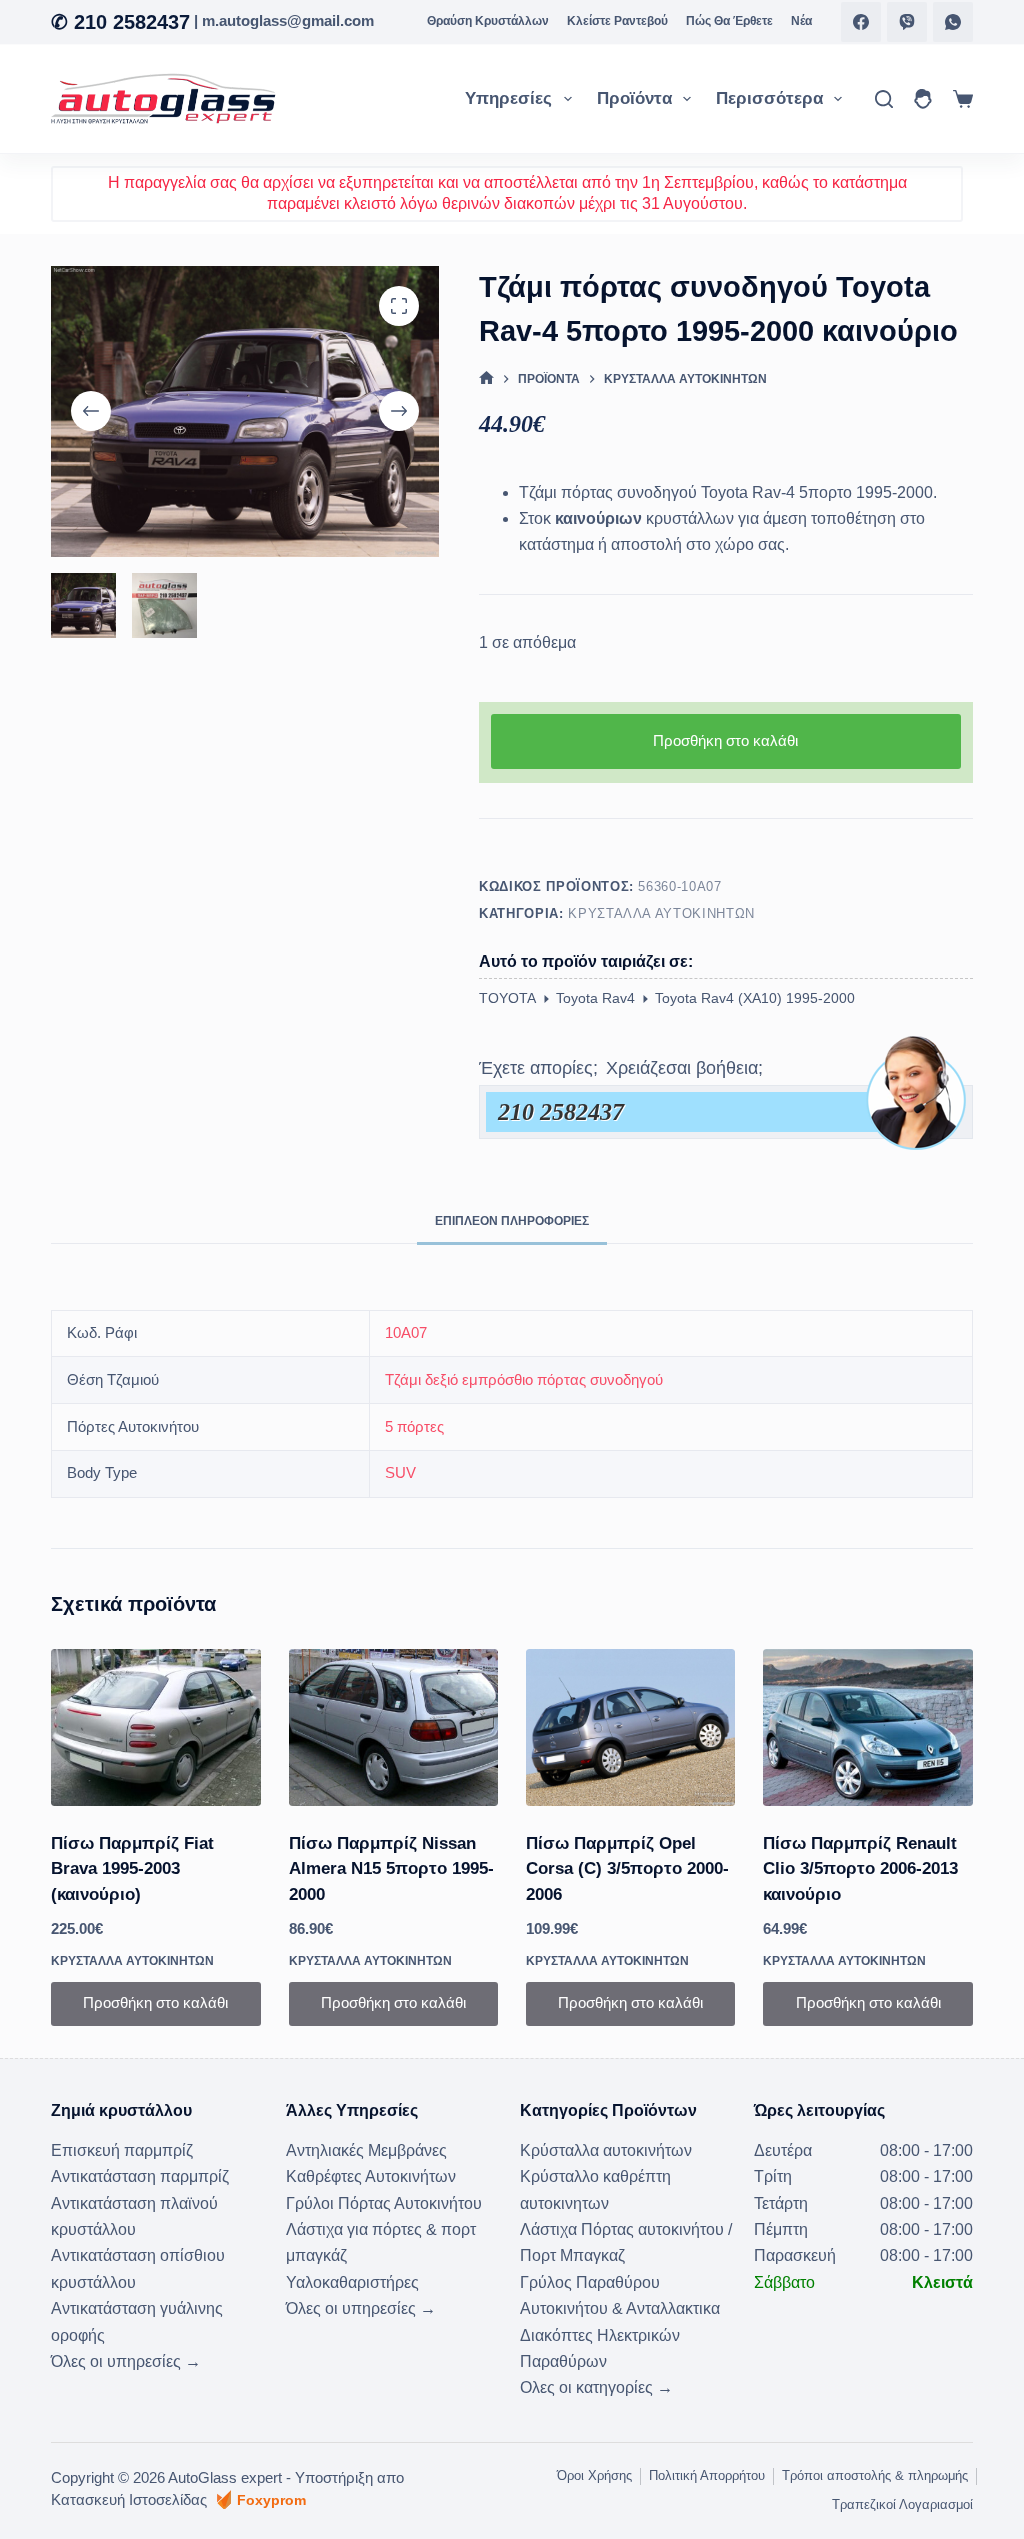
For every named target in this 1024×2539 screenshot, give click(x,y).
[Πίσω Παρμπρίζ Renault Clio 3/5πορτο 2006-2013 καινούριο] (867, 1727)
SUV (400, 1472)
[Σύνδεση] (923, 99)
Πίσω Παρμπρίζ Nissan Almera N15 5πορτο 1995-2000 (391, 1869)
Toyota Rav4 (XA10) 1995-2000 (755, 998)
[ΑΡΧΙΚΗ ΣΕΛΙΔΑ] (486, 379)
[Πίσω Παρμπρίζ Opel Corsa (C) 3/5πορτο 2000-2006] (630, 1727)
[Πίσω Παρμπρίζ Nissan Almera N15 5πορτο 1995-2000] (393, 1727)
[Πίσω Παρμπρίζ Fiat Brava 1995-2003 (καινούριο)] (155, 1727)
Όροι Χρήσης (594, 2475)
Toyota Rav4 (595, 998)
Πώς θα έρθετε (729, 21)
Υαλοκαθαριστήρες (352, 2282)
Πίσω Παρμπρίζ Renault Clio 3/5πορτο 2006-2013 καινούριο (860, 1869)
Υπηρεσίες (508, 98)
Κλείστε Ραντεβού (617, 21)
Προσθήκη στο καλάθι (725, 740)
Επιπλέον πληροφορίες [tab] (512, 1221)
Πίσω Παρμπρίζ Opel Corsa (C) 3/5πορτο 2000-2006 (627, 1869)
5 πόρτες (414, 1426)
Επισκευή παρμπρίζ (122, 2150)
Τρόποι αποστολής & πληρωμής (875, 2475)
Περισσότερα (769, 98)
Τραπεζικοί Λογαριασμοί (902, 2504)
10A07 (406, 1332)
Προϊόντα (634, 98)
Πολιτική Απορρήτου (707, 2475)
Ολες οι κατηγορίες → (596, 2387)
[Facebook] (861, 22)
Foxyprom (271, 2500)
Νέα (801, 21)
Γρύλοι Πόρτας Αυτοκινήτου (384, 2203)
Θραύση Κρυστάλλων (488, 21)
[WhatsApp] (953, 22)
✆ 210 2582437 (120, 22)
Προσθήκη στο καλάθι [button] (155, 2002)
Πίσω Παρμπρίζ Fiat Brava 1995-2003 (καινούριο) (132, 1869)
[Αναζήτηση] (884, 99)
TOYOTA (507, 998)
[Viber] (907, 22)
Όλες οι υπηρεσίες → (126, 2361)
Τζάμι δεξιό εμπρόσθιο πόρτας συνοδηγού (524, 1379)
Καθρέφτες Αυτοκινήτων (371, 2176)
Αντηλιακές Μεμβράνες (366, 2150)
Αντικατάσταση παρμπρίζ (140, 2176)
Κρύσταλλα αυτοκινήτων (661, 913)
